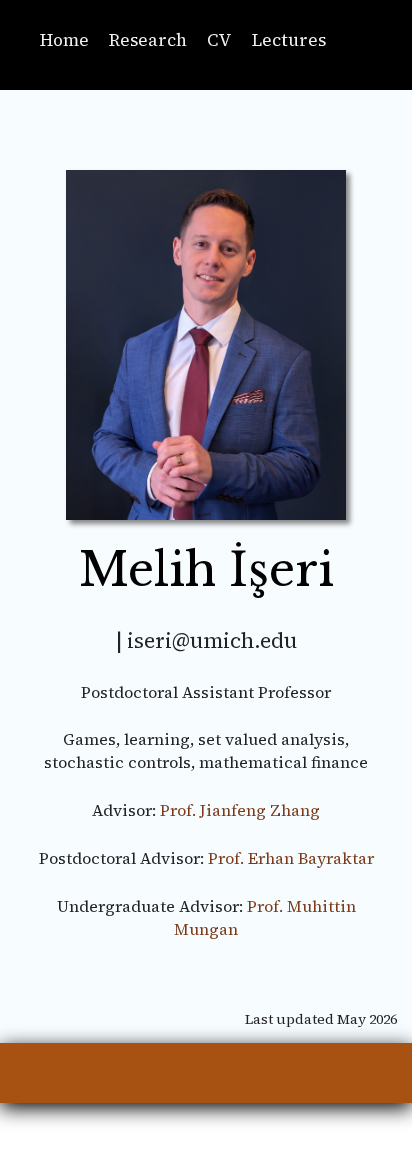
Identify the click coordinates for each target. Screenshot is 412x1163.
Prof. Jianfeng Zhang (240, 810)
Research (148, 40)
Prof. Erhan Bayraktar (291, 858)
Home (64, 40)
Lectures (289, 40)
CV (219, 40)
